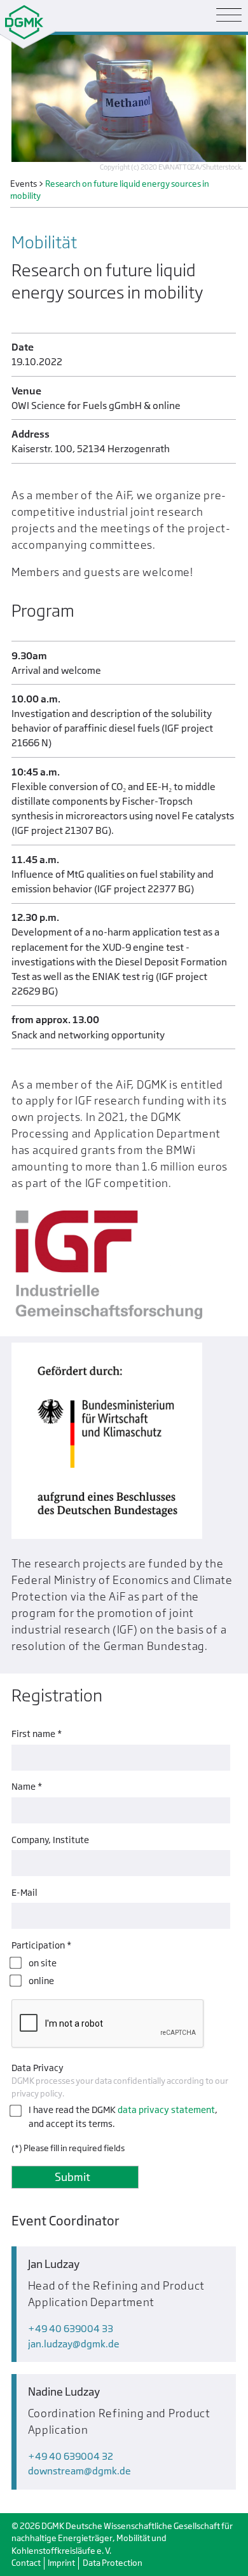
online (41, 1981)
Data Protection (113, 2563)
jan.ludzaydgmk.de (74, 2344)
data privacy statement (166, 2110)
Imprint (61, 2563)
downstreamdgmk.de (79, 2471)
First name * (37, 1734)
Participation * (41, 1945)
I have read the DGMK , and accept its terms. (123, 2116)
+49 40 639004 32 (71, 2456)
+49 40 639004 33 (71, 2329)
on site (43, 1963)
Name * (27, 1786)
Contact (26, 2563)
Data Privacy (38, 2068)
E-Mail (24, 1892)
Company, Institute (50, 1840)
